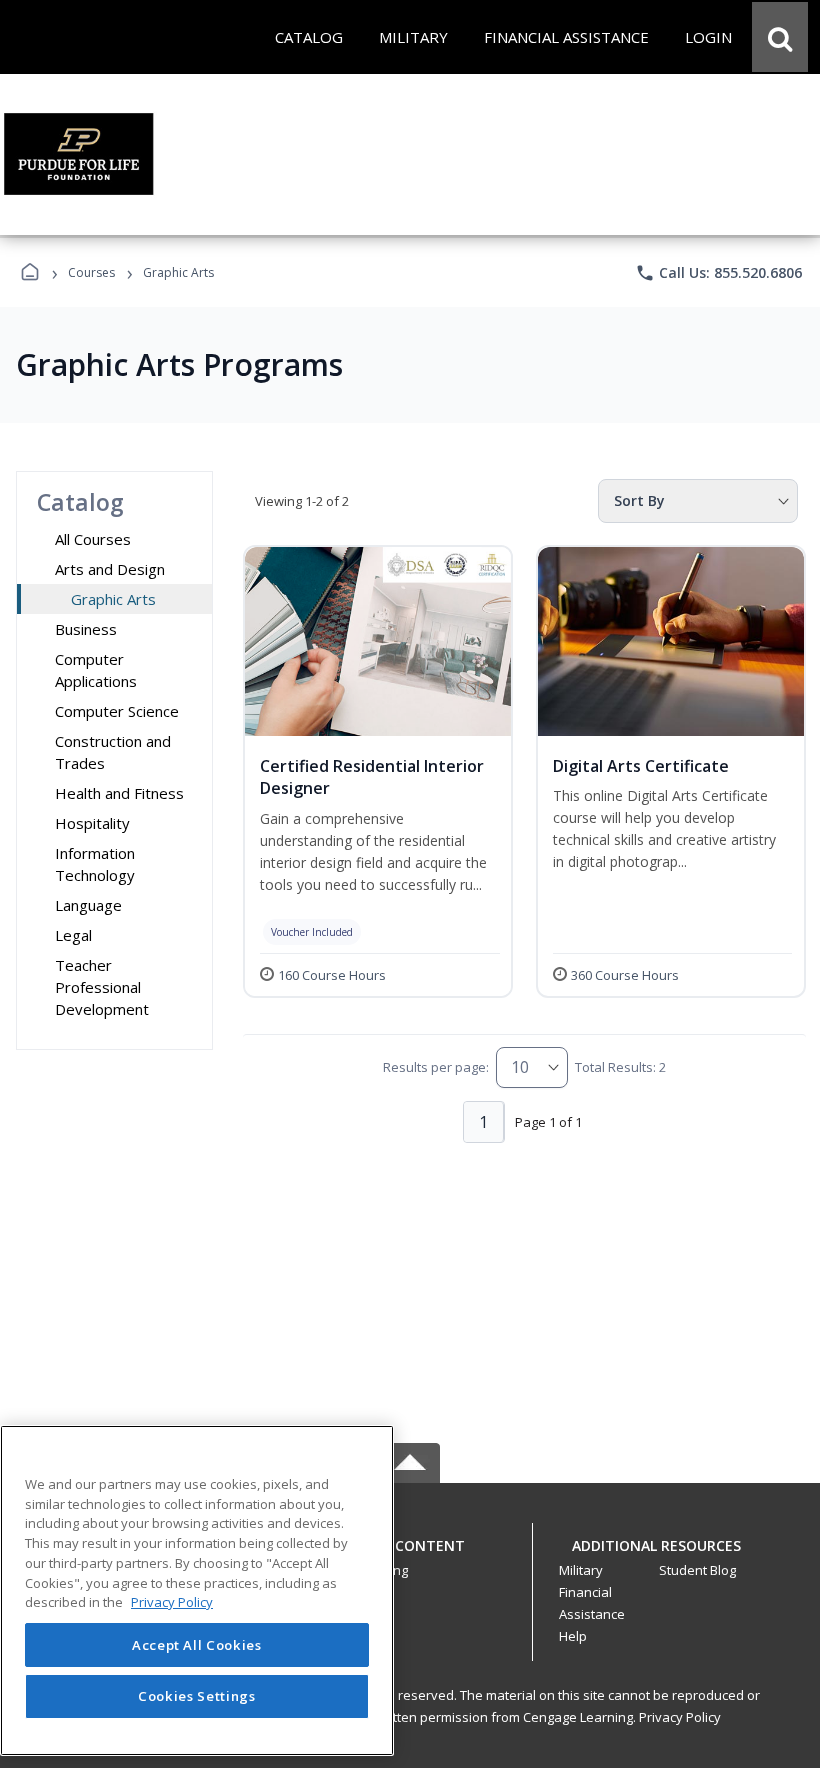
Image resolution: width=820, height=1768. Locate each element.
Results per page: (436, 1067)
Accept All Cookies (197, 1645)
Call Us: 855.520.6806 (718, 273)
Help (573, 1636)
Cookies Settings (197, 1696)
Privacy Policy (680, 1717)
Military (581, 1570)
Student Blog (697, 1570)
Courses (91, 272)
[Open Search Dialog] (780, 37)
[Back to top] (410, 1556)
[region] (197, 1590)
